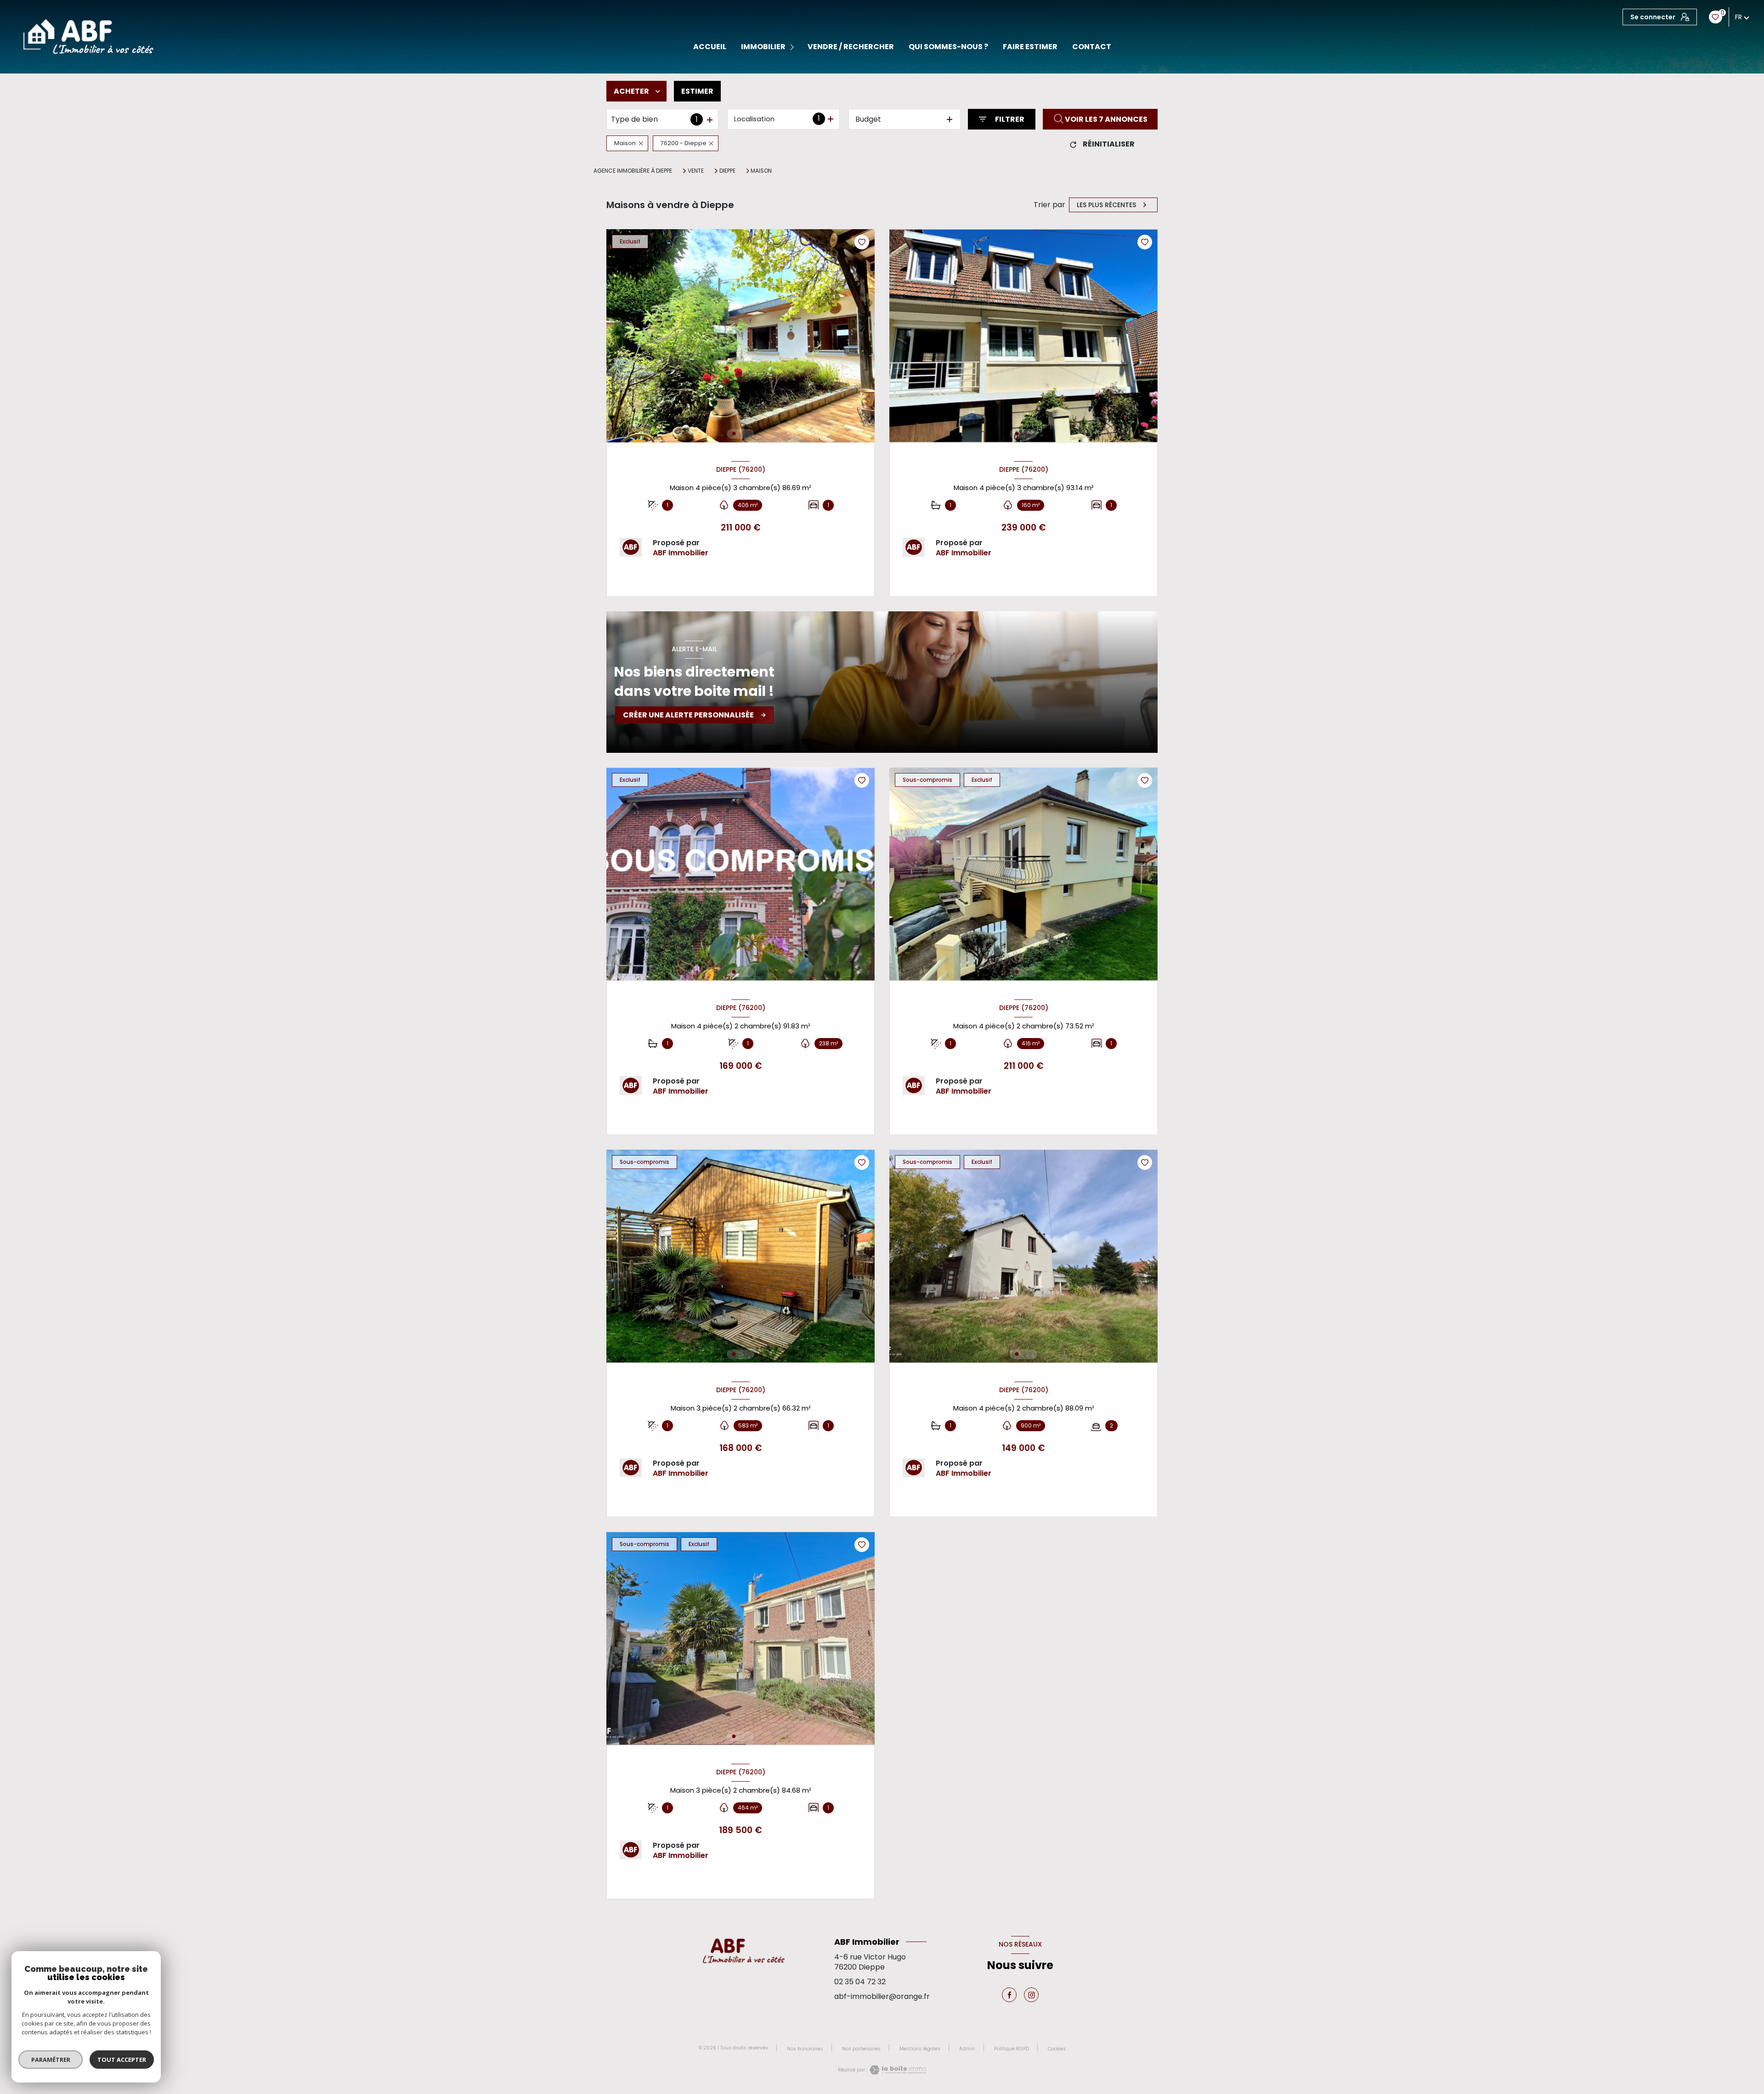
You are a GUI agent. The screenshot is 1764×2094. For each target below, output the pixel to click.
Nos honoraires (805, 2049)
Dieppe (727, 171)
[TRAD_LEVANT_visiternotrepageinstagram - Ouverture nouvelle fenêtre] (1031, 1995)
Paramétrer (51, 2060)
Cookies (1057, 2049)
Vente (696, 171)
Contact (1092, 47)
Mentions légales (920, 2049)
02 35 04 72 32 (860, 1982)
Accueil (710, 47)
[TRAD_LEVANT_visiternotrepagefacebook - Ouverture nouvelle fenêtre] (1009, 1995)
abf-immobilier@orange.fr (882, 1996)
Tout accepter (122, 2060)
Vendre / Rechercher (851, 47)
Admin (967, 2049)
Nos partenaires (861, 2049)
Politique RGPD (1012, 2049)
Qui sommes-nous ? (948, 47)
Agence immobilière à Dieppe (633, 171)
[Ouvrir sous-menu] (794, 47)
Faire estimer (1030, 47)
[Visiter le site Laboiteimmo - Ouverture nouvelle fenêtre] (897, 2070)
